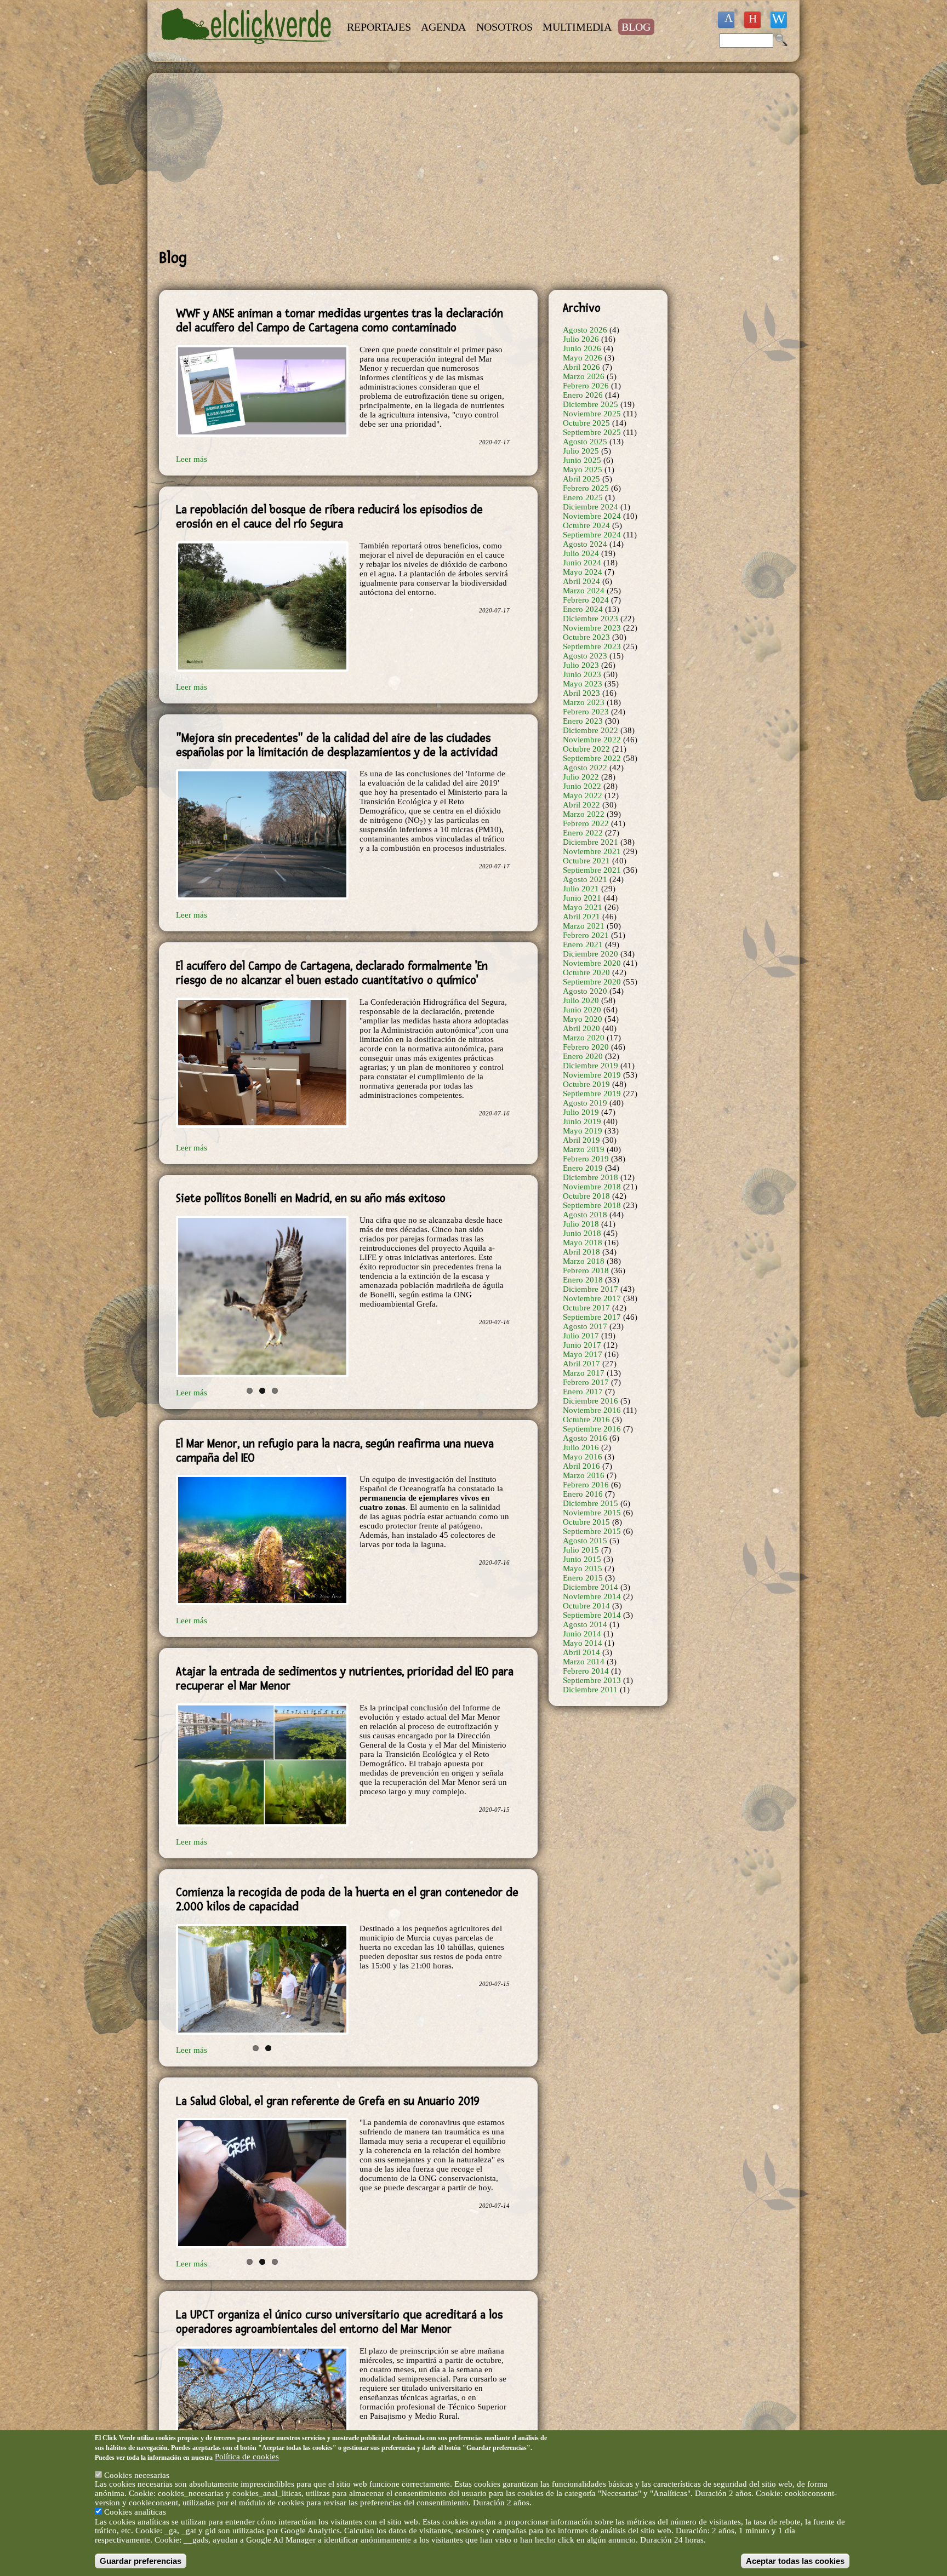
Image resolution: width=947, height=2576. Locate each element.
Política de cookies (247, 2457)
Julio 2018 (581, 1224)
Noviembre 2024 (592, 516)
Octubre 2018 (586, 1196)
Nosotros (504, 27)
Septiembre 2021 (592, 870)
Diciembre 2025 (591, 404)
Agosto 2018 (585, 1215)
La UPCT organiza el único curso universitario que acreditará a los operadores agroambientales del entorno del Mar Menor (339, 2300)
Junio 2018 (582, 1233)
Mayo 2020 (583, 1019)
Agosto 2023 (585, 656)
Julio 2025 (581, 451)
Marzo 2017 (584, 1373)
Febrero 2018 (586, 1270)
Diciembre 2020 (591, 954)
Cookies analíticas (135, 2512)
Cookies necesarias (137, 2475)
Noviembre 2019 (592, 1075)
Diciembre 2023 (591, 619)
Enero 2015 (583, 1578)
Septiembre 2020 (592, 982)
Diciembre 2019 (591, 1066)
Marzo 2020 (584, 1038)
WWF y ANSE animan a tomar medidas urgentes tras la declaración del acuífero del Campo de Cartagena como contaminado (340, 320)
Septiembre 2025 (592, 432)
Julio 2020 (581, 1000)
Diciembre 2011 (590, 1690)
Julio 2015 (581, 1550)
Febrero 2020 (586, 1047)
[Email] (779, 20)
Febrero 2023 (586, 712)
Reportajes (379, 27)
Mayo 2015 (583, 1569)
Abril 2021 (581, 917)
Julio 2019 (581, 1112)
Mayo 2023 (583, 684)
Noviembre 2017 (592, 1298)
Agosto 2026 (585, 330)
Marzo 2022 (584, 814)
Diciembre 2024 (591, 507)
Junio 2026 (582, 348)
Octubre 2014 (586, 1606)
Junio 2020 (582, 1010)
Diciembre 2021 (591, 842)
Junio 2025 (582, 460)
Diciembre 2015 (591, 1503)
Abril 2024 (581, 581)
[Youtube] (752, 20)
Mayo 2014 (583, 1643)
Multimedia (577, 27)
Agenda (443, 27)
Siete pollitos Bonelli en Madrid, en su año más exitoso (311, 1198)
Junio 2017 (582, 1345)
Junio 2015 (582, 1559)
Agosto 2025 (585, 442)
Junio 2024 (582, 563)
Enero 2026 (583, 395)
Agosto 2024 (585, 544)
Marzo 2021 (584, 926)
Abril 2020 (581, 1028)
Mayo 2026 (583, 358)
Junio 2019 (582, 1121)
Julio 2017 (581, 1336)
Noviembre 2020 (592, 963)
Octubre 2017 (586, 1308)
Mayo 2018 (583, 1243)
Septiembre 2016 (592, 1429)
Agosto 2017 (585, 1326)
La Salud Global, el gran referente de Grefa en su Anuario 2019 (328, 2083)
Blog (636, 27)
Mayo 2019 (583, 1131)
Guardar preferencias (141, 2560)
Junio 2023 (582, 674)
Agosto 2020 (585, 991)
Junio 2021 (582, 898)
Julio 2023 (581, 665)
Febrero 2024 (586, 600)
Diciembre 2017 (591, 1289)
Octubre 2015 (586, 1522)
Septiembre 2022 (592, 758)
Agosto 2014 (585, 1624)
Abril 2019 (581, 1140)
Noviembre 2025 (592, 414)
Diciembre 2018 (591, 1177)
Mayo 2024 (583, 572)
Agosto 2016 (585, 1438)
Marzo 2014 (584, 1662)
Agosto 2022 (585, 768)
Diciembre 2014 (591, 1587)
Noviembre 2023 (592, 628)
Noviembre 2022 (592, 740)
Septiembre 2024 (592, 535)
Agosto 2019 (585, 1103)
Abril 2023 (581, 693)
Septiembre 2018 (592, 1205)
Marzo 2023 (584, 702)
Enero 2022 (583, 833)
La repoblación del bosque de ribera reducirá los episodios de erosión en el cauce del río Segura (329, 517)
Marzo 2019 (584, 1149)
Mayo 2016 (583, 1457)
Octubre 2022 (586, 749)
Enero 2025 (583, 497)
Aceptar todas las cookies (795, 2560)
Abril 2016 (581, 1466)
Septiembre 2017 (592, 1317)
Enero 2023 (583, 721)
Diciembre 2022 (591, 730)
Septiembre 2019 (592, 1094)
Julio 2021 (581, 889)
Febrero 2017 (586, 1382)
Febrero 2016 (586, 1485)
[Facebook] (726, 20)
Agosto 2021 (585, 879)
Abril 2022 (581, 805)
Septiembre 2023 (592, 646)
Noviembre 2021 (592, 851)
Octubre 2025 (586, 423)
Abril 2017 (581, 1364)
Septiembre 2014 (592, 1615)
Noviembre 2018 (592, 1187)
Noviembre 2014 (592, 1596)
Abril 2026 (581, 367)
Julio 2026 (581, 339)
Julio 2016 (581, 1447)
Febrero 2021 (586, 935)
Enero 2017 (583, 1392)
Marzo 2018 (584, 1261)
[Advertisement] (413, 161)
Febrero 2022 (586, 823)
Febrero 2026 (586, 386)
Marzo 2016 (584, 1475)
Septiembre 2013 (592, 1680)
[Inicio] (248, 50)
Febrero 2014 (586, 1671)
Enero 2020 (583, 1056)
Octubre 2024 (586, 525)
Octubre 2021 (586, 861)
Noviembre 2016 (592, 1410)
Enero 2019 (583, 1168)
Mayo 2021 (583, 907)
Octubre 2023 (586, 637)
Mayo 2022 (583, 795)
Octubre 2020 (586, 972)
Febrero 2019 (586, 1159)
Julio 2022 (581, 777)
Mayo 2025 (583, 470)
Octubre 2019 (586, 1084)
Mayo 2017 (583, 1354)
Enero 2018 (583, 1280)
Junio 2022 (582, 786)
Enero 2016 (583, 1494)
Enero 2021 (583, 944)
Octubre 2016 (586, 1419)
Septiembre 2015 (592, 1531)
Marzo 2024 (584, 591)
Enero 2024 (583, 609)
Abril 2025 (581, 479)
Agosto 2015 (585, 1541)
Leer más (192, 459)
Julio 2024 (581, 553)
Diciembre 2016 (591, 1401)
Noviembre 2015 (592, 1513)
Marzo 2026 (584, 376)
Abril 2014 (581, 1652)
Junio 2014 (582, 1634)
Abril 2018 (581, 1252)
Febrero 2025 (586, 488)
